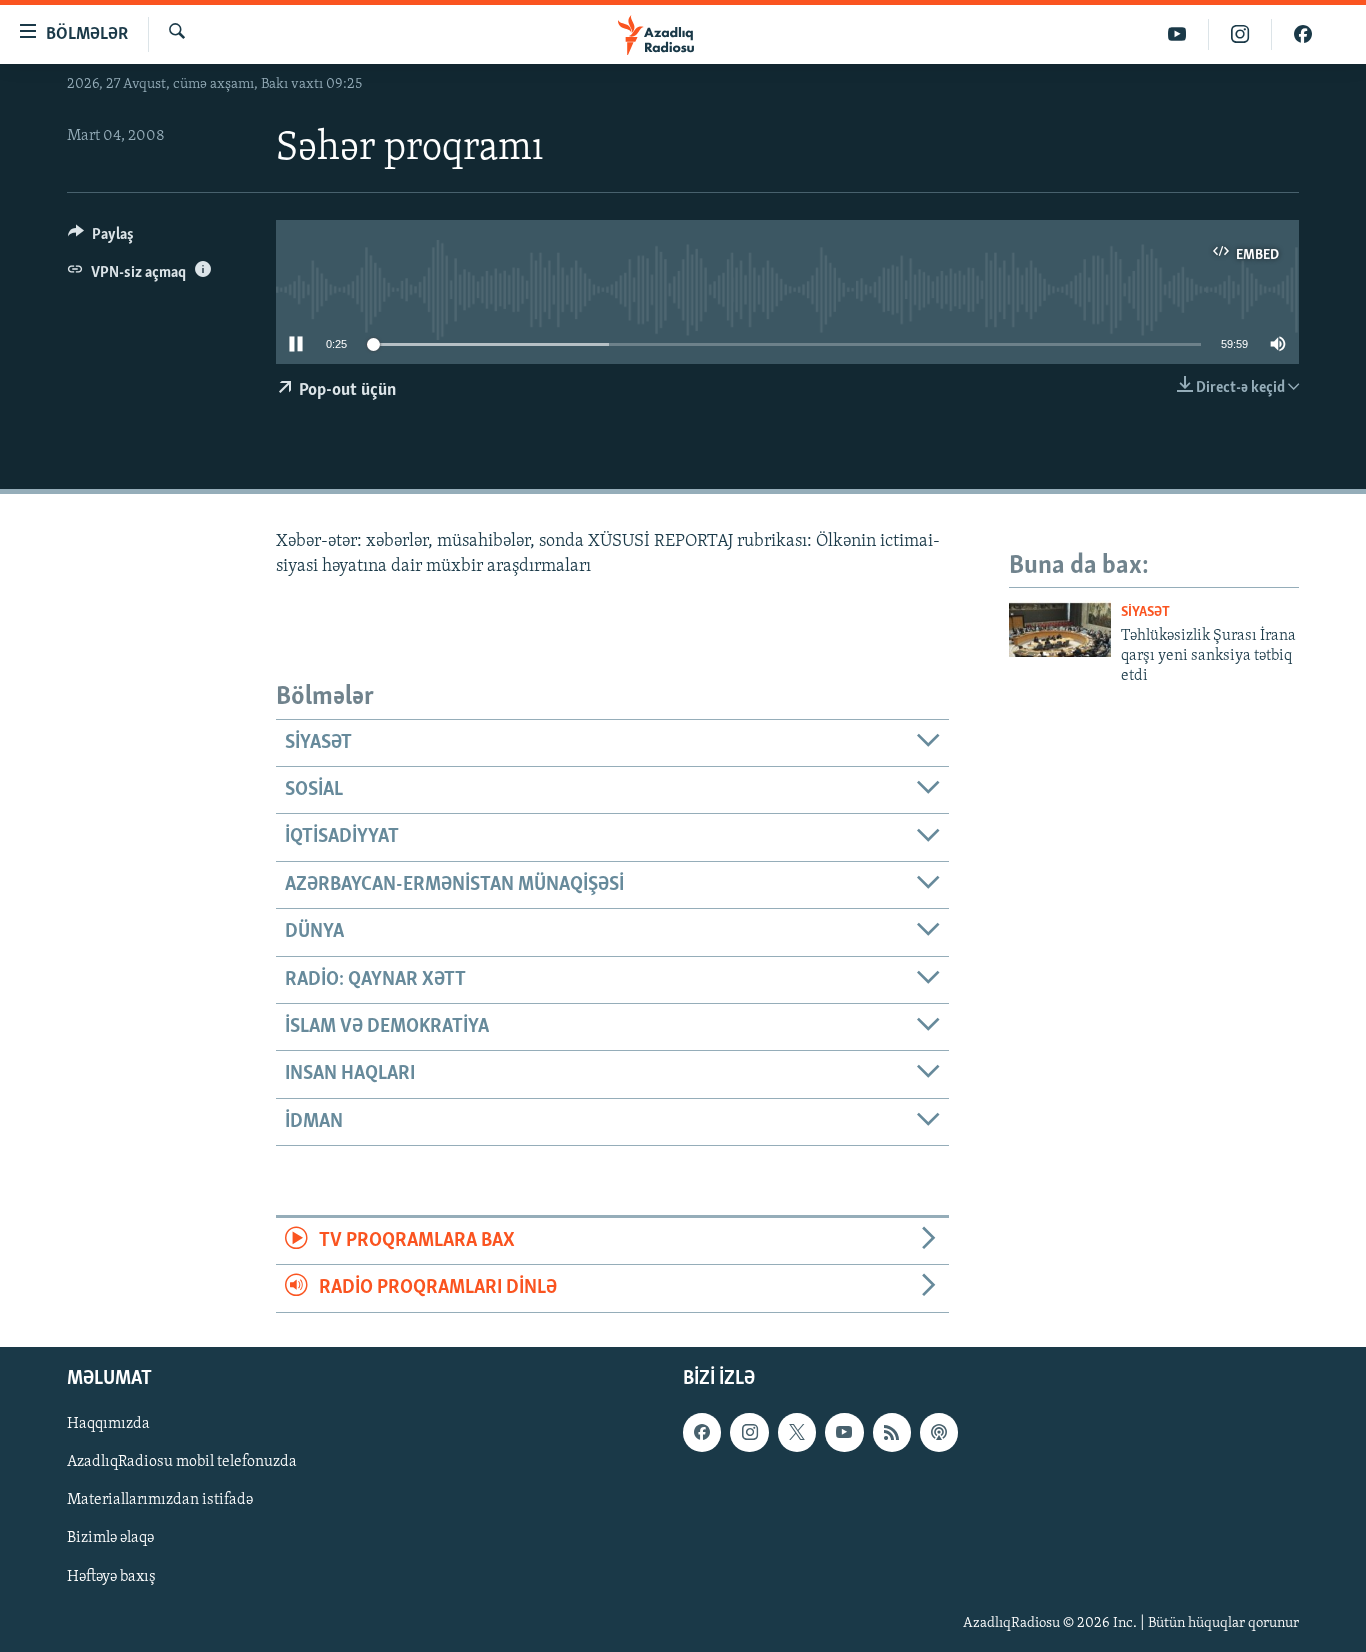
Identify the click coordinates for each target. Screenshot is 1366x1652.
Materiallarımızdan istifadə (160, 1500)
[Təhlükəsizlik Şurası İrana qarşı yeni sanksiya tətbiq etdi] (1060, 628)
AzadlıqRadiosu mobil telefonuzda (182, 1462)
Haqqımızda (108, 1424)
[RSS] (892, 1432)
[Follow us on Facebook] (702, 1432)
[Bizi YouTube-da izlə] (1177, 34)
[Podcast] (939, 1432)
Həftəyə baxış (111, 1576)
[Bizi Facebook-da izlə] (1303, 34)
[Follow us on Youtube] (844, 1432)
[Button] (101, 239)
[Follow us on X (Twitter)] (797, 1432)
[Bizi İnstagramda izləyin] (1240, 34)
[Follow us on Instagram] (749, 1432)
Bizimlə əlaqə (110, 1538)
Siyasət (1145, 612)
